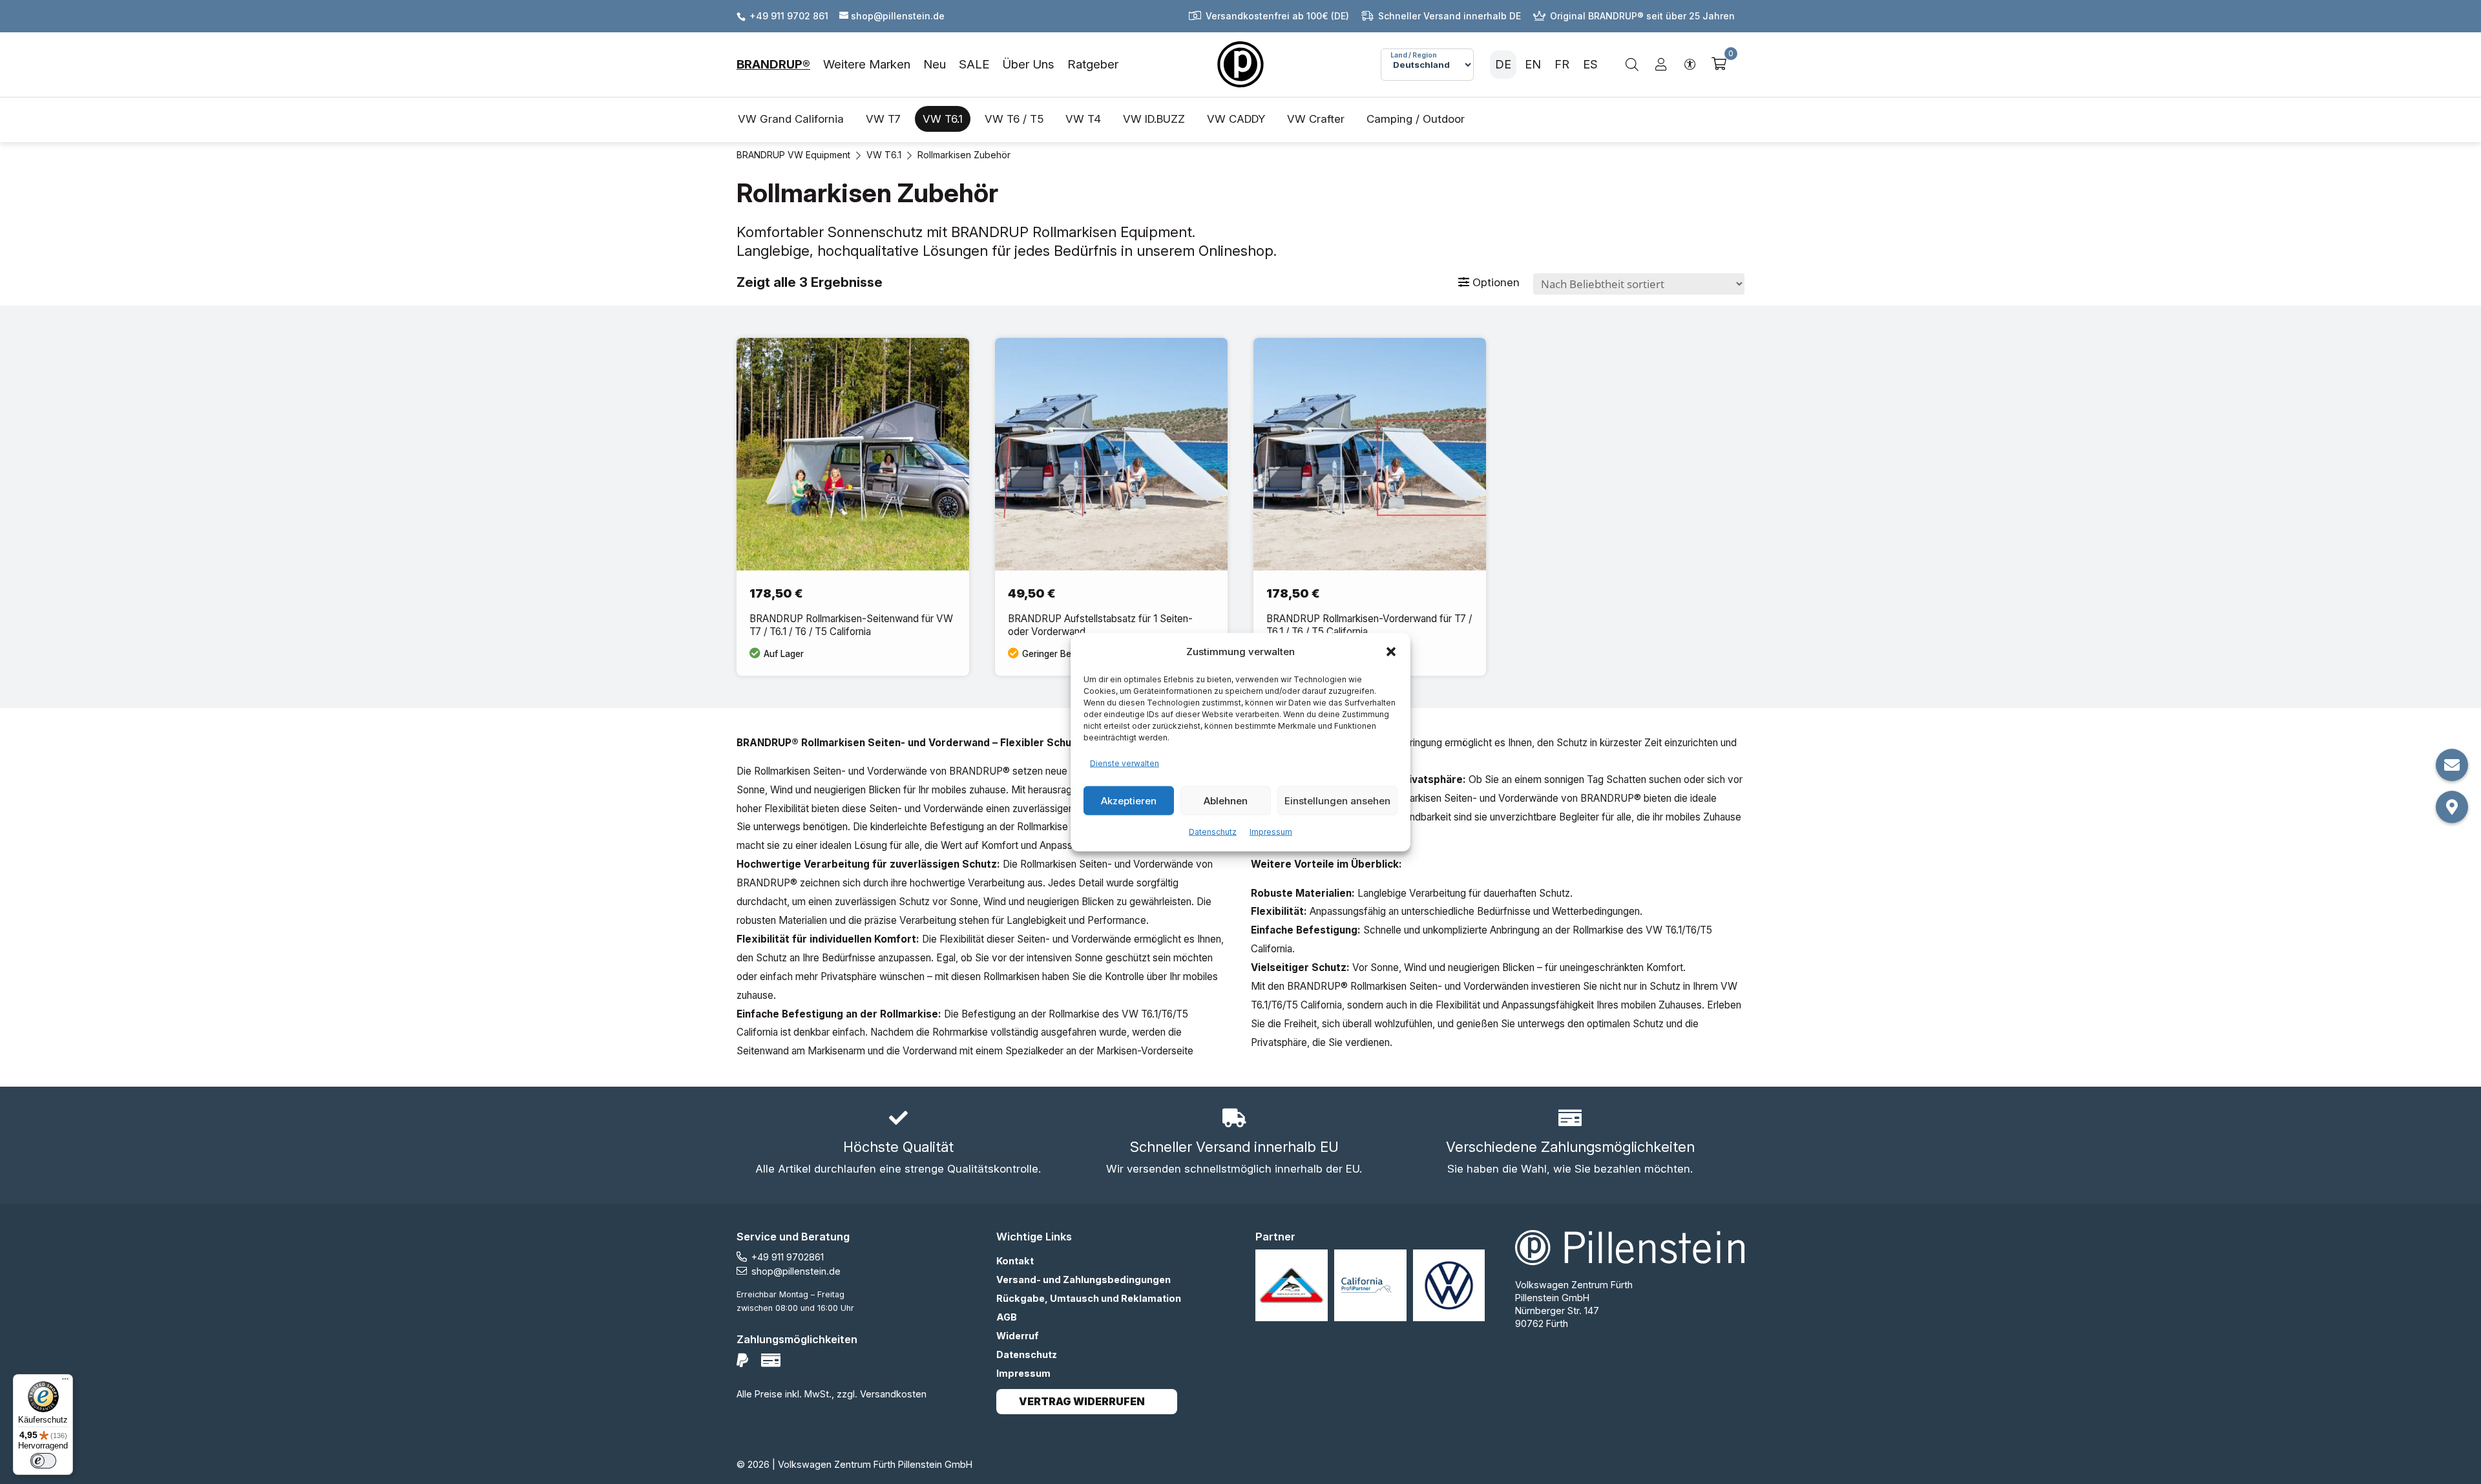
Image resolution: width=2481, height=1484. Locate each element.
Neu (935, 64)
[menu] (927, 65)
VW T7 (883, 119)
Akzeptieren (1129, 800)
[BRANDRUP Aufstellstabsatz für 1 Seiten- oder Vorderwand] (1111, 507)
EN (1533, 64)
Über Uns (1028, 64)
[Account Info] (1661, 65)
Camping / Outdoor (1416, 119)
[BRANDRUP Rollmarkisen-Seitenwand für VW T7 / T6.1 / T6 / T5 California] (853, 507)
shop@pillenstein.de (796, 1271)
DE (1503, 64)
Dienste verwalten (1125, 763)
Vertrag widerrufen (1082, 1402)
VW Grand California (791, 119)
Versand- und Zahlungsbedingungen (1083, 1280)
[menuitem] (780, 65)
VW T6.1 (943, 119)
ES (1590, 64)
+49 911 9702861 (788, 1257)
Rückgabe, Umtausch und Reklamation (1089, 1298)
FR (1562, 64)
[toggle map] (2452, 807)
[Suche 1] (1632, 65)
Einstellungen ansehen (1337, 800)
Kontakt (1015, 1261)
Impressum (1271, 832)
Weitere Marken (867, 64)
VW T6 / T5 (1014, 119)
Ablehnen (1226, 800)
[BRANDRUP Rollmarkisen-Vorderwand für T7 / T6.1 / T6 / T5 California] (1370, 507)
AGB (1007, 1317)
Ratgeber (1093, 64)
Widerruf (1018, 1336)
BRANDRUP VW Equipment (793, 155)
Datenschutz (1213, 832)
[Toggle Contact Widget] (2452, 765)
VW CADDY (1236, 119)
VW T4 (1083, 119)
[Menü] (65, 1382)
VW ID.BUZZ (1154, 119)
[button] (1391, 652)
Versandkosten (893, 1394)
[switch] (43, 1461)
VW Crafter (1316, 119)
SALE (974, 64)
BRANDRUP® (773, 64)
